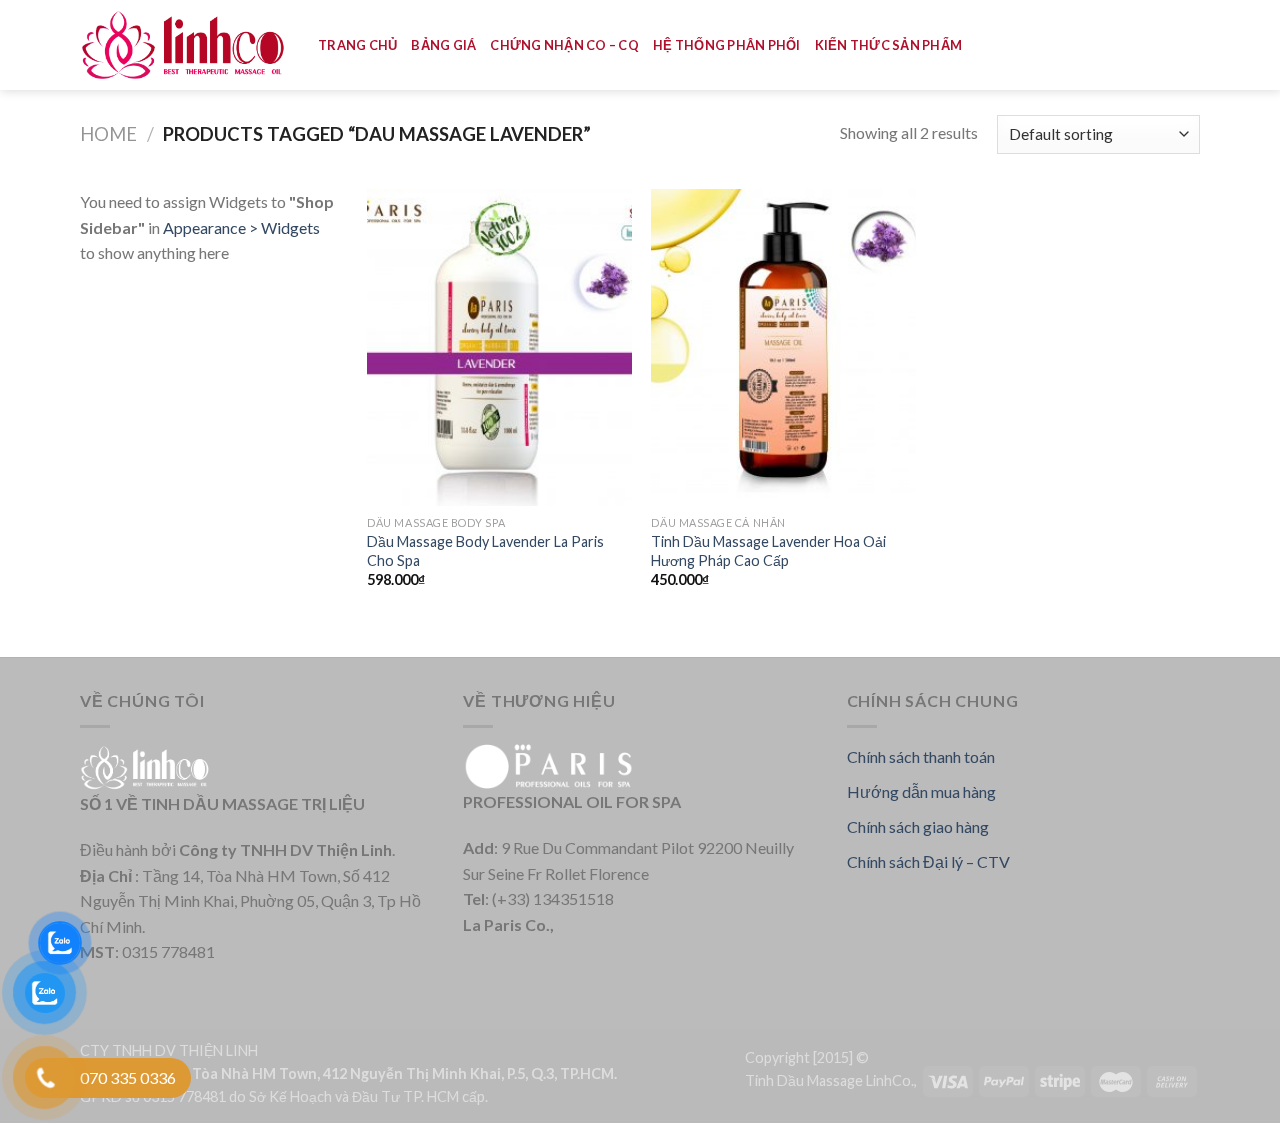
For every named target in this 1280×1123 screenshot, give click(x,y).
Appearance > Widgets (241, 227)
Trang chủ (357, 45)
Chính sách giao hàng (918, 826)
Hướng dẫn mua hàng (921, 791)
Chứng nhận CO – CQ (564, 45)
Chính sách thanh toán (921, 756)
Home (108, 134)
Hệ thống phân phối (727, 45)
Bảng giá (443, 45)
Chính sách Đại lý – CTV (928, 861)
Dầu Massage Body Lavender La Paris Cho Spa (485, 551)
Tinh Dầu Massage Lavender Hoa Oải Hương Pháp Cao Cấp (768, 551)
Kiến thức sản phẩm (889, 45)
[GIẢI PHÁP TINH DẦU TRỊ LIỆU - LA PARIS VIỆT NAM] (184, 45)
